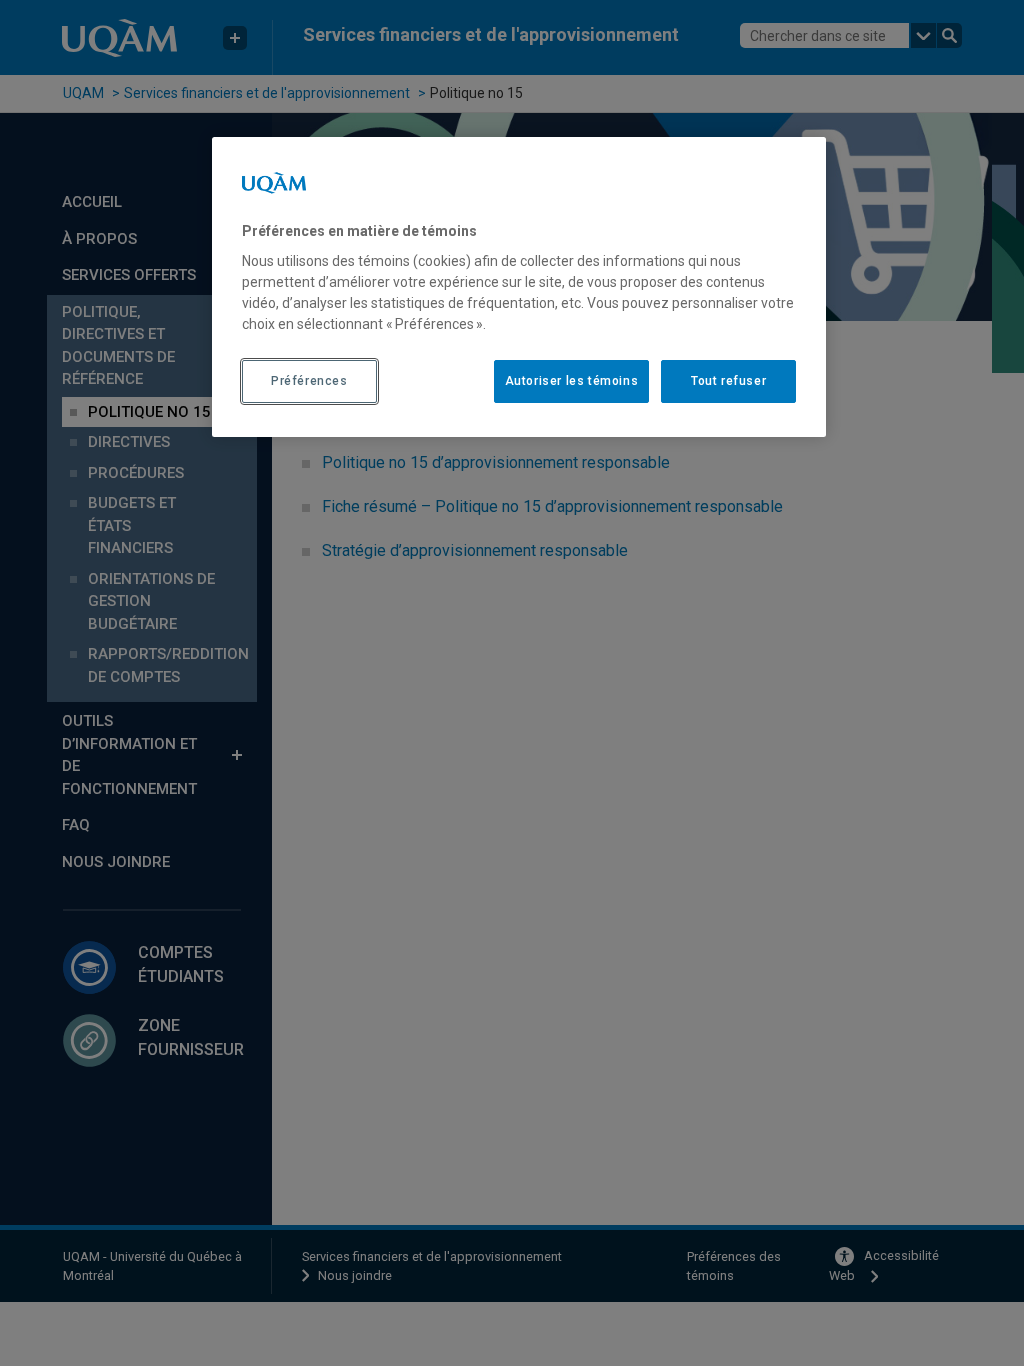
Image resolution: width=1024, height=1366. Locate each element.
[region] (519, 287)
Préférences (309, 381)
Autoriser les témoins (572, 381)
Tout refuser (728, 381)
